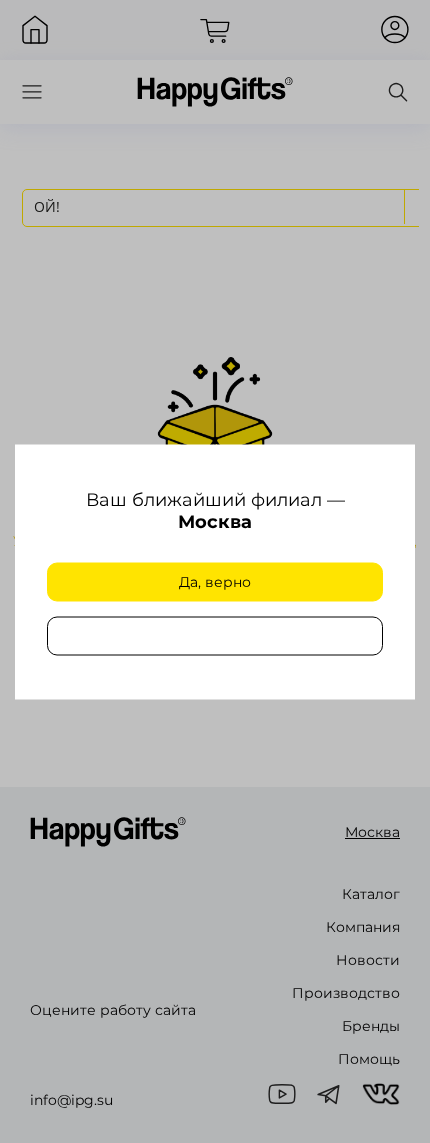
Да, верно (215, 582)
